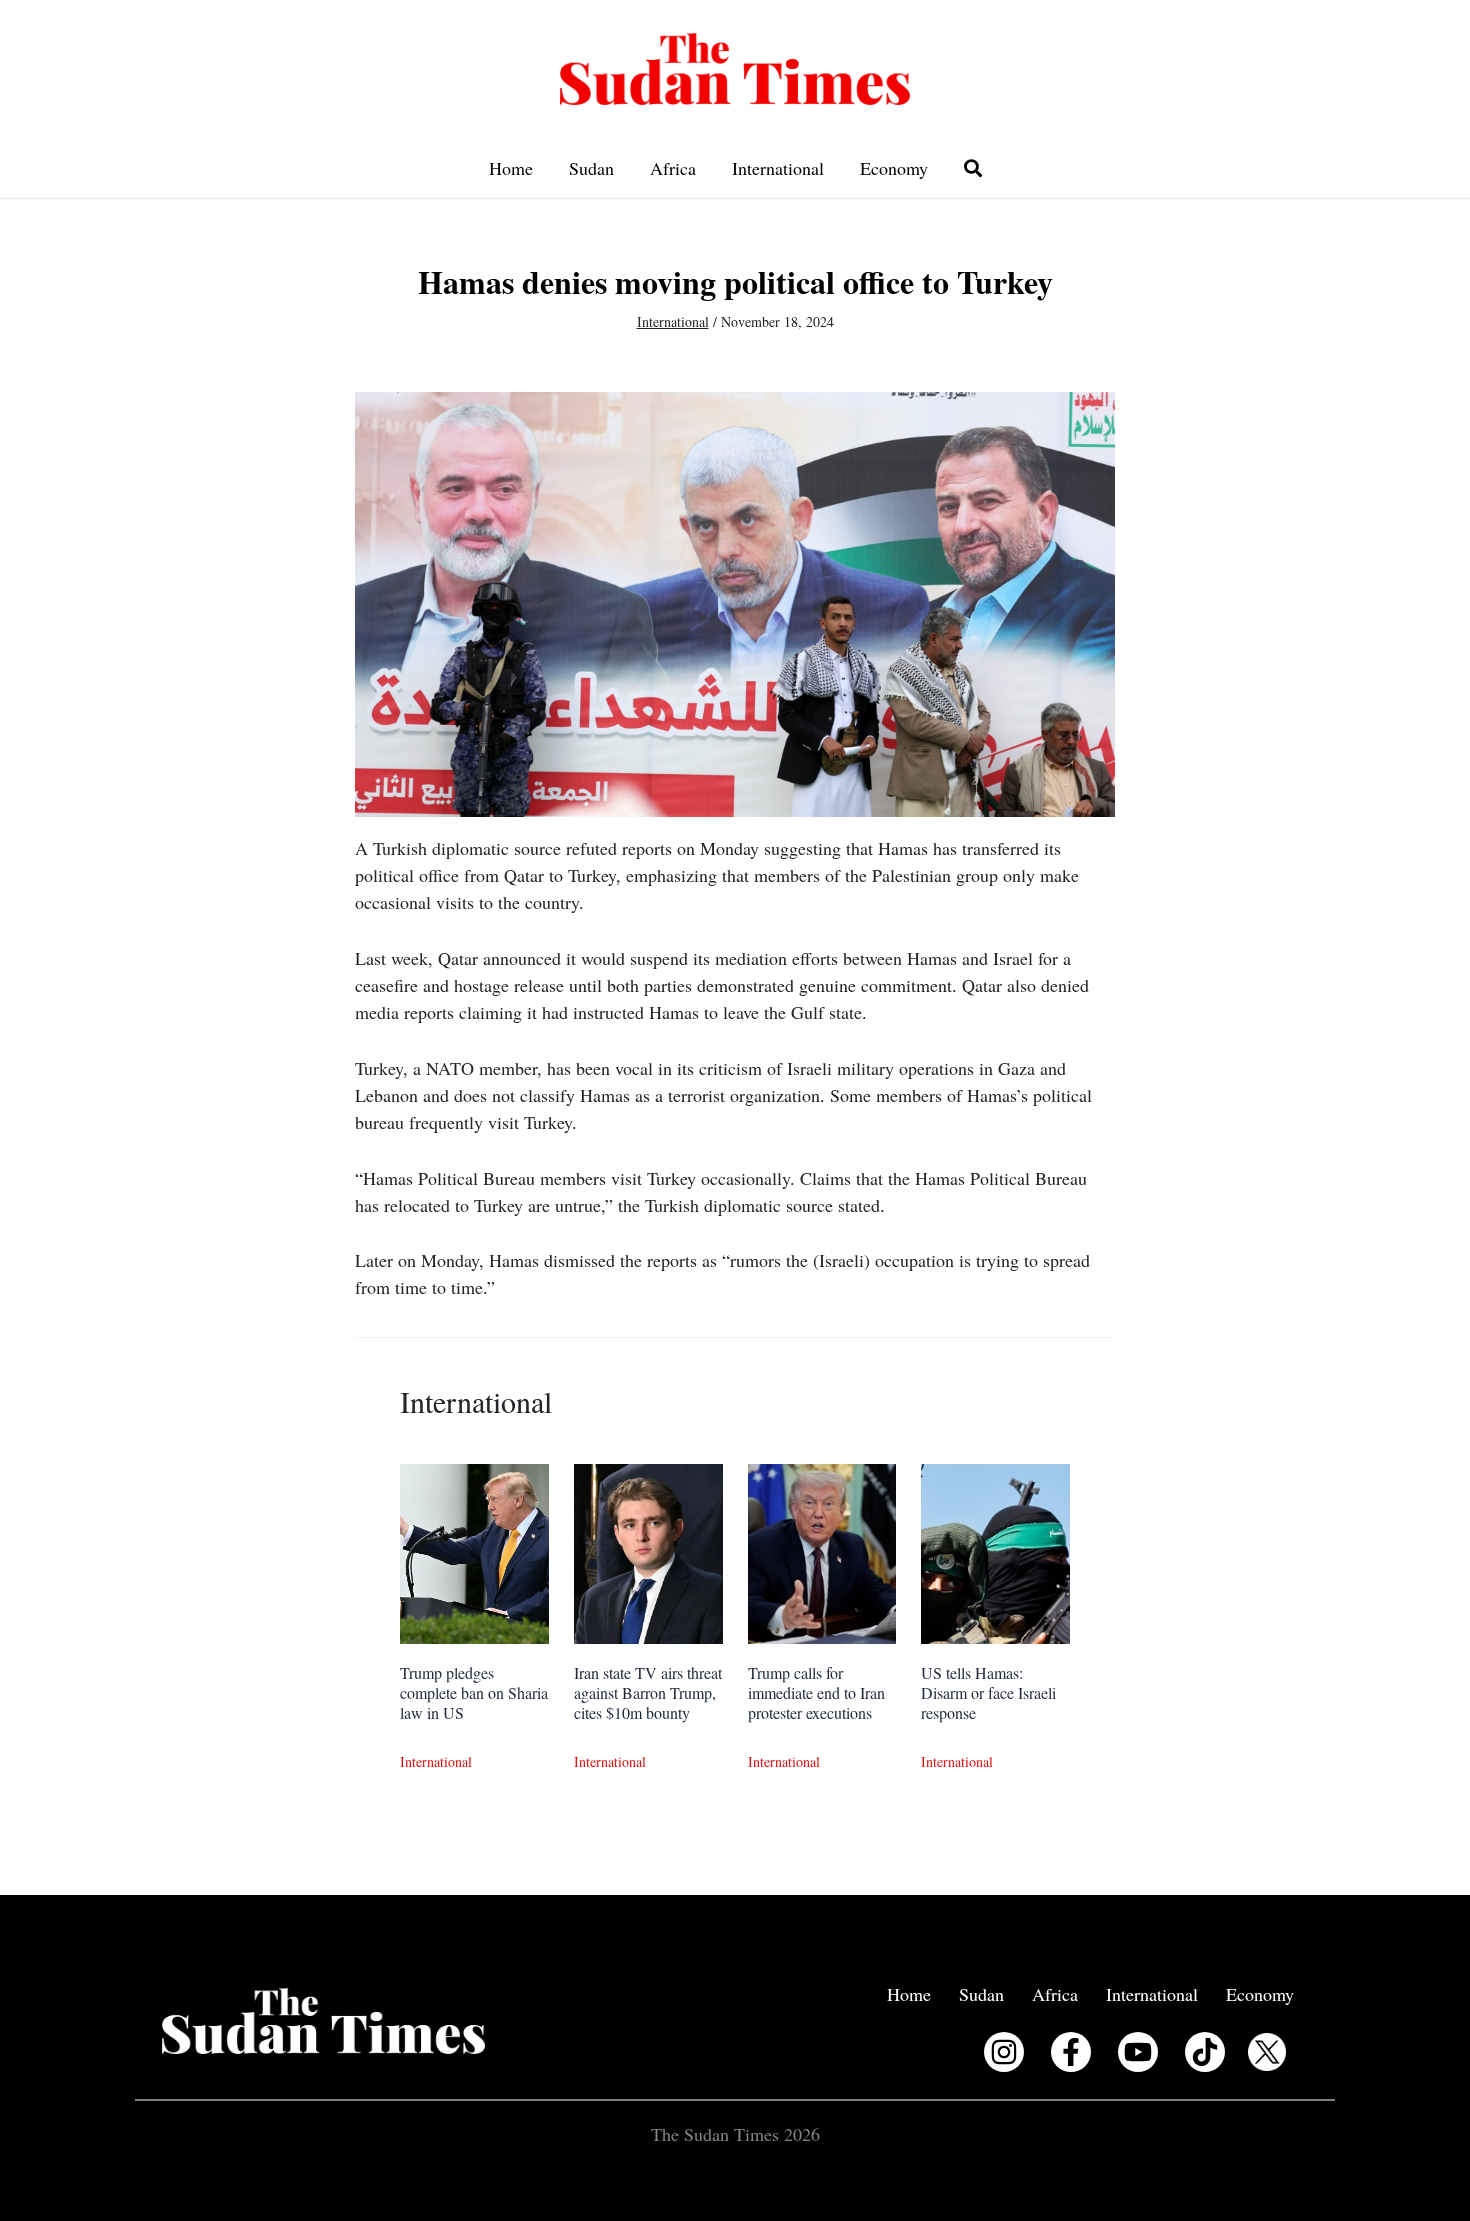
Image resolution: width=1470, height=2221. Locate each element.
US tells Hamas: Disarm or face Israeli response (988, 1692)
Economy (894, 168)
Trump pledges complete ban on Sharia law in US (474, 1692)
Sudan (591, 168)
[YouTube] (1138, 2052)
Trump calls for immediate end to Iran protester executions (816, 1692)
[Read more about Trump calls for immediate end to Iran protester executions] (822, 1551)
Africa (673, 168)
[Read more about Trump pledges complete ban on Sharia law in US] (474, 1551)
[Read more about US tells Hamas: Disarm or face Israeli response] (995, 1551)
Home (511, 168)
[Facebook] (1071, 2052)
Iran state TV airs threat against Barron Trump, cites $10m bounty (648, 1692)
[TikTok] (1205, 2052)
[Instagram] (1004, 2052)
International (778, 168)
